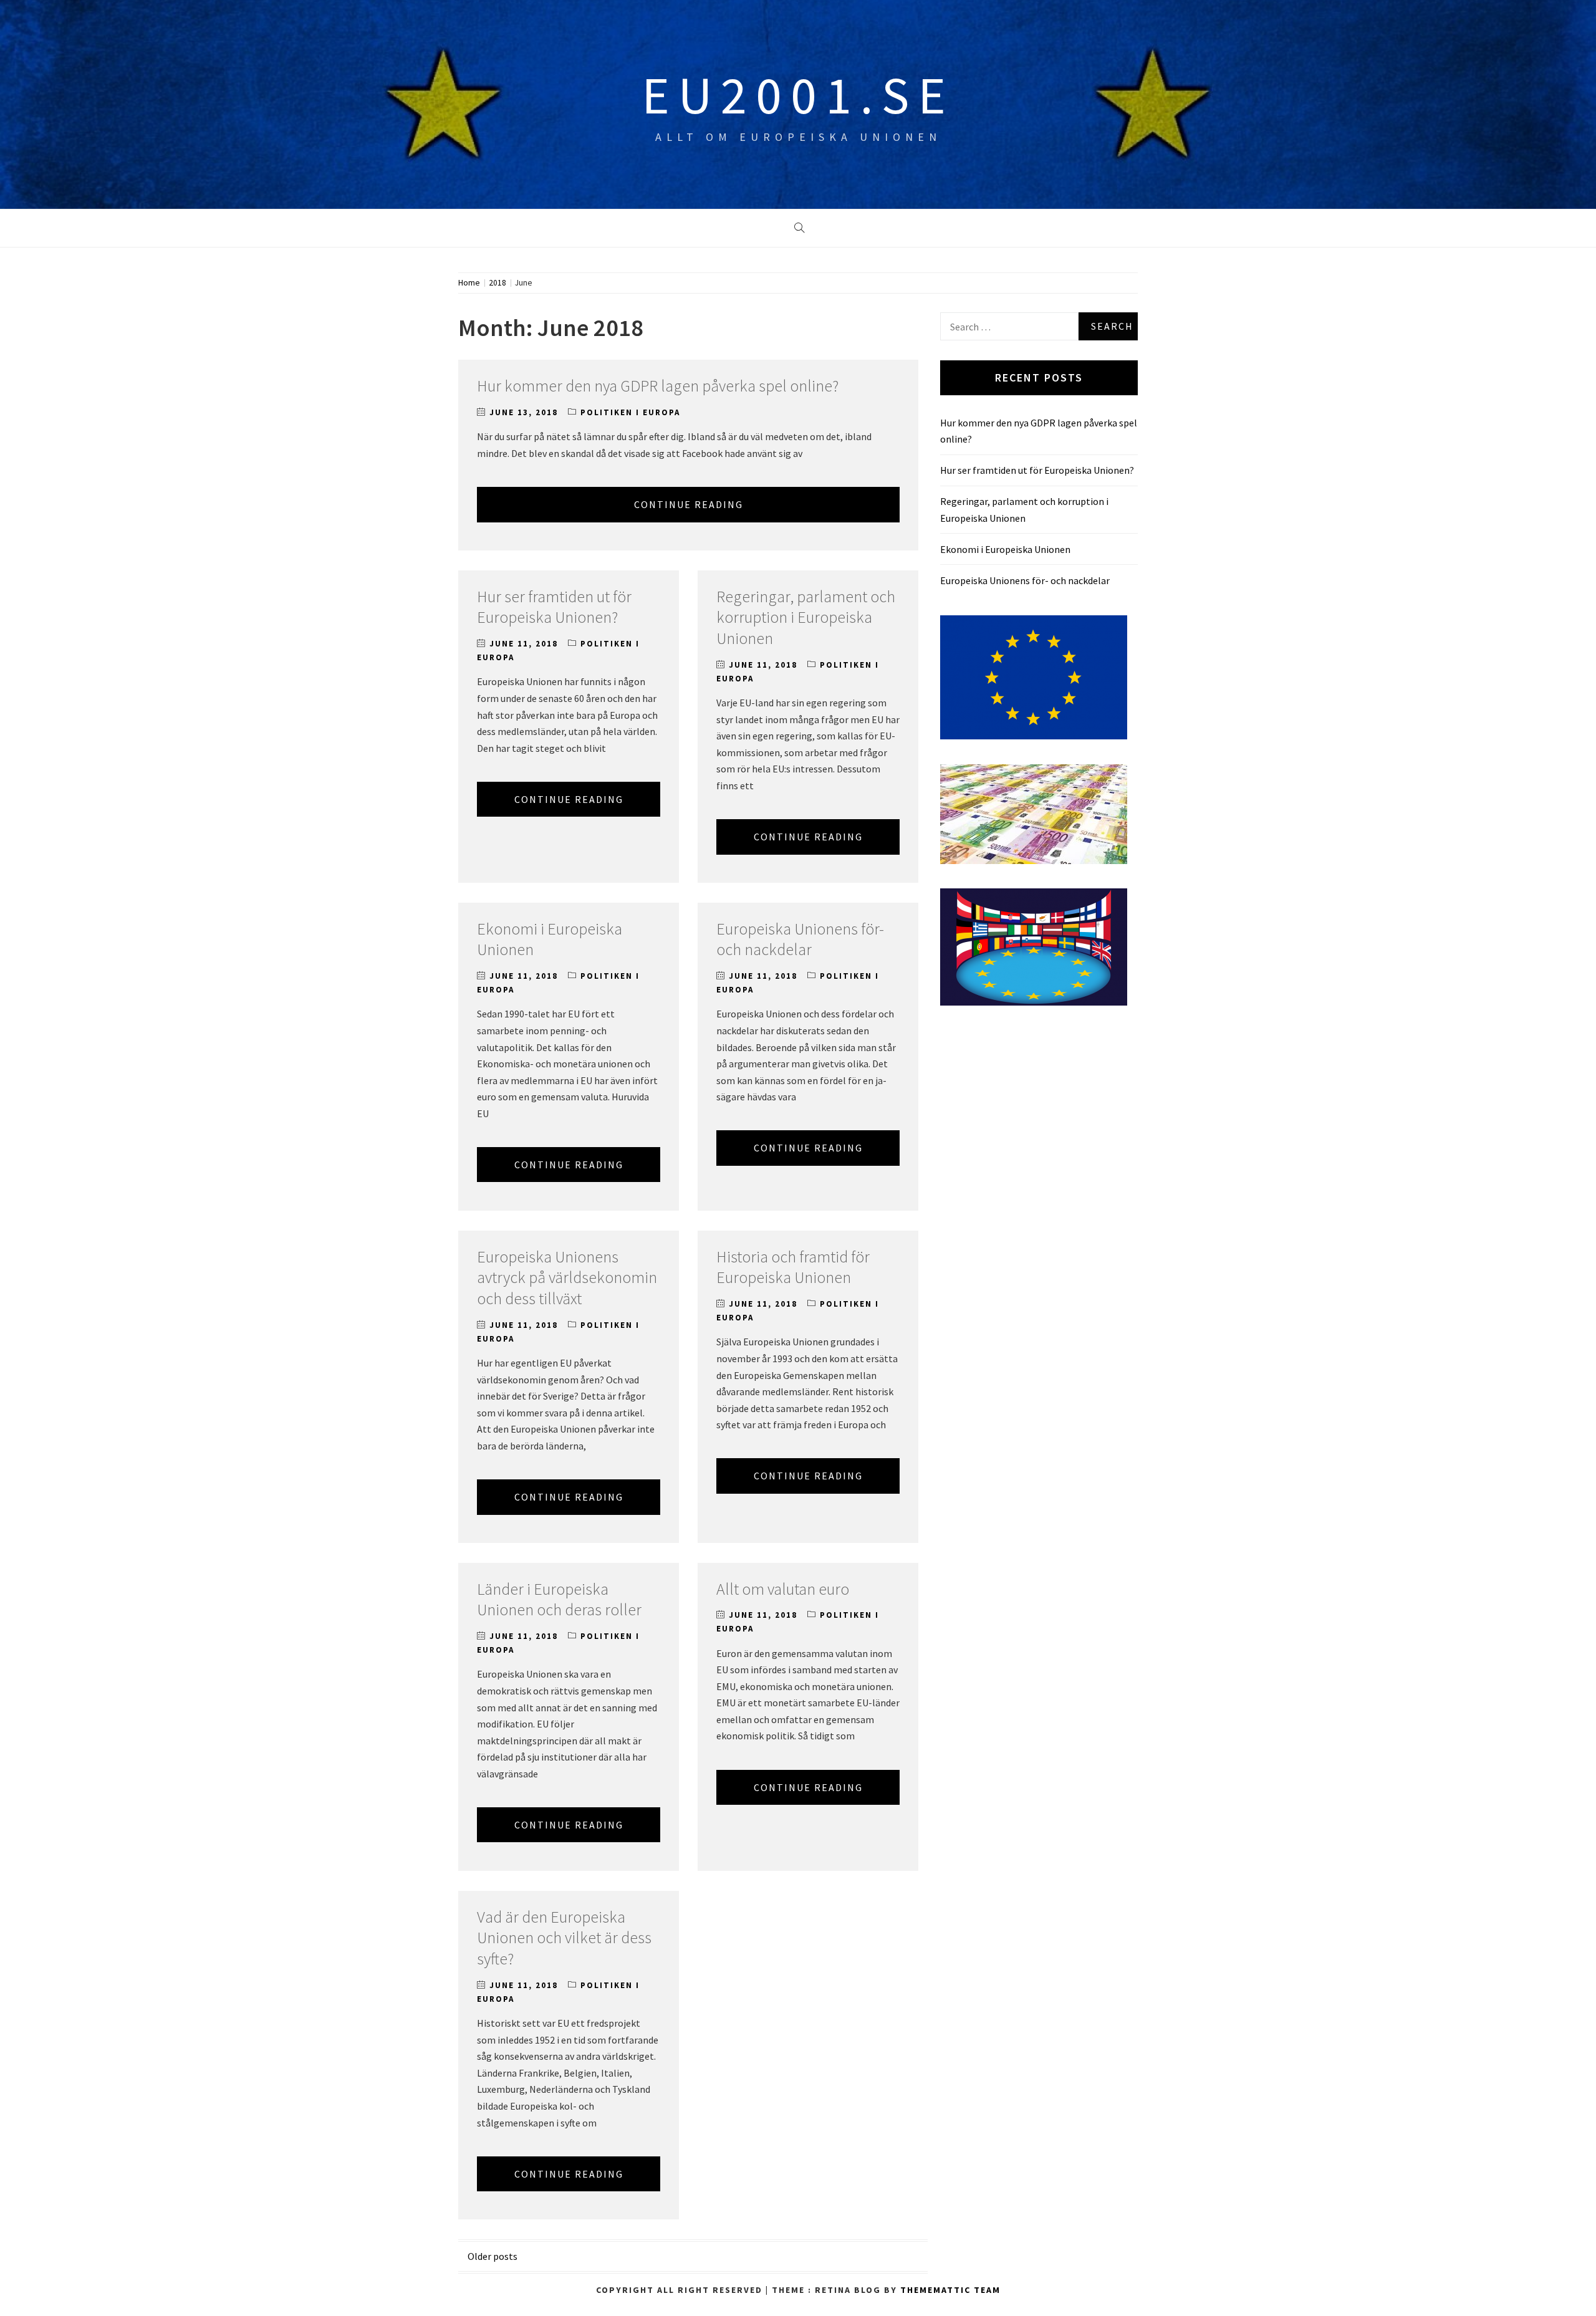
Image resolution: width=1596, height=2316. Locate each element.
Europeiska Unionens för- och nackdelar (800, 939)
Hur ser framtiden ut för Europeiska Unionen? (554, 607)
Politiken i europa (630, 412)
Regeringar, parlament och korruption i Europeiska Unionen (806, 617)
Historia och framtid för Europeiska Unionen (793, 1267)
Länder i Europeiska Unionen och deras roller (559, 1599)
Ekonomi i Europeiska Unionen (1005, 549)
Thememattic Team (950, 2290)
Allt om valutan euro (783, 1589)
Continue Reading (689, 504)
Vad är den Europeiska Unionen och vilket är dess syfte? (564, 1938)
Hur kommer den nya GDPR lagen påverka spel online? (658, 386)
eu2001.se (798, 95)
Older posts (493, 2256)
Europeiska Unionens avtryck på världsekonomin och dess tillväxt (567, 1278)
